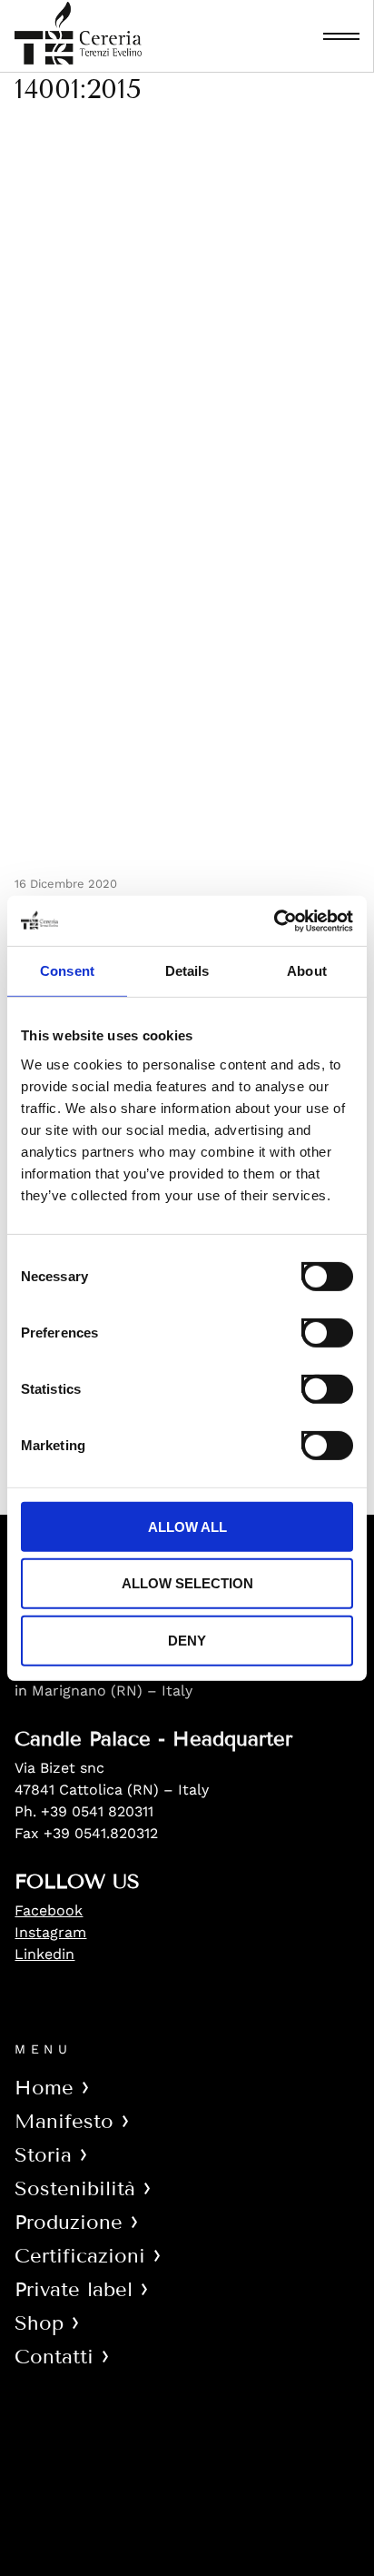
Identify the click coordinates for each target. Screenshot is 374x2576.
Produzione (69, 2222)
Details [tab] (187, 971)
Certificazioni (80, 2256)
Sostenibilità (75, 2188)
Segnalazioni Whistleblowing (153, 2527)
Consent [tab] (67, 971)
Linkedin (44, 1954)
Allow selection (187, 1583)
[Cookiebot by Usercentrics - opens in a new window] (274, 920)
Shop (39, 2323)
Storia (43, 2155)
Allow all (187, 1526)
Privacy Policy (80, 2460)
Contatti (54, 2357)
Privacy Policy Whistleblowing (158, 2561)
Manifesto (64, 2121)
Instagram (50, 1932)
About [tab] (307, 971)
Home (44, 2088)
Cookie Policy (82, 2494)
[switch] (310, 1327)
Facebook (49, 1910)
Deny (187, 1641)
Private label (74, 2289)
